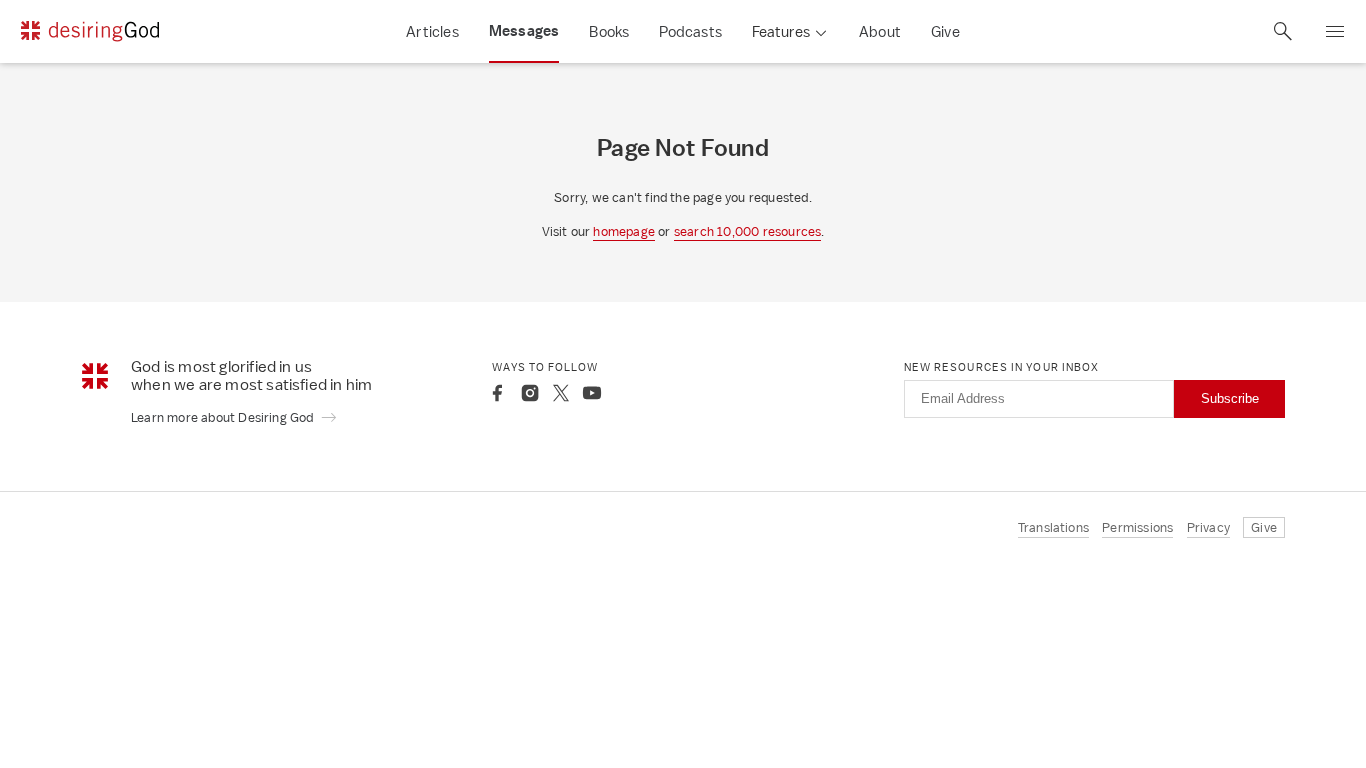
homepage (624, 231)
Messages (524, 31)
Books (609, 31)
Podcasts (690, 31)
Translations (1053, 527)
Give (945, 31)
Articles (432, 31)
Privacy (1208, 527)
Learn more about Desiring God (224, 417)
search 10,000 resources (748, 231)
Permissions (1137, 527)
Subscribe (1230, 398)
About (880, 31)
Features (781, 31)
